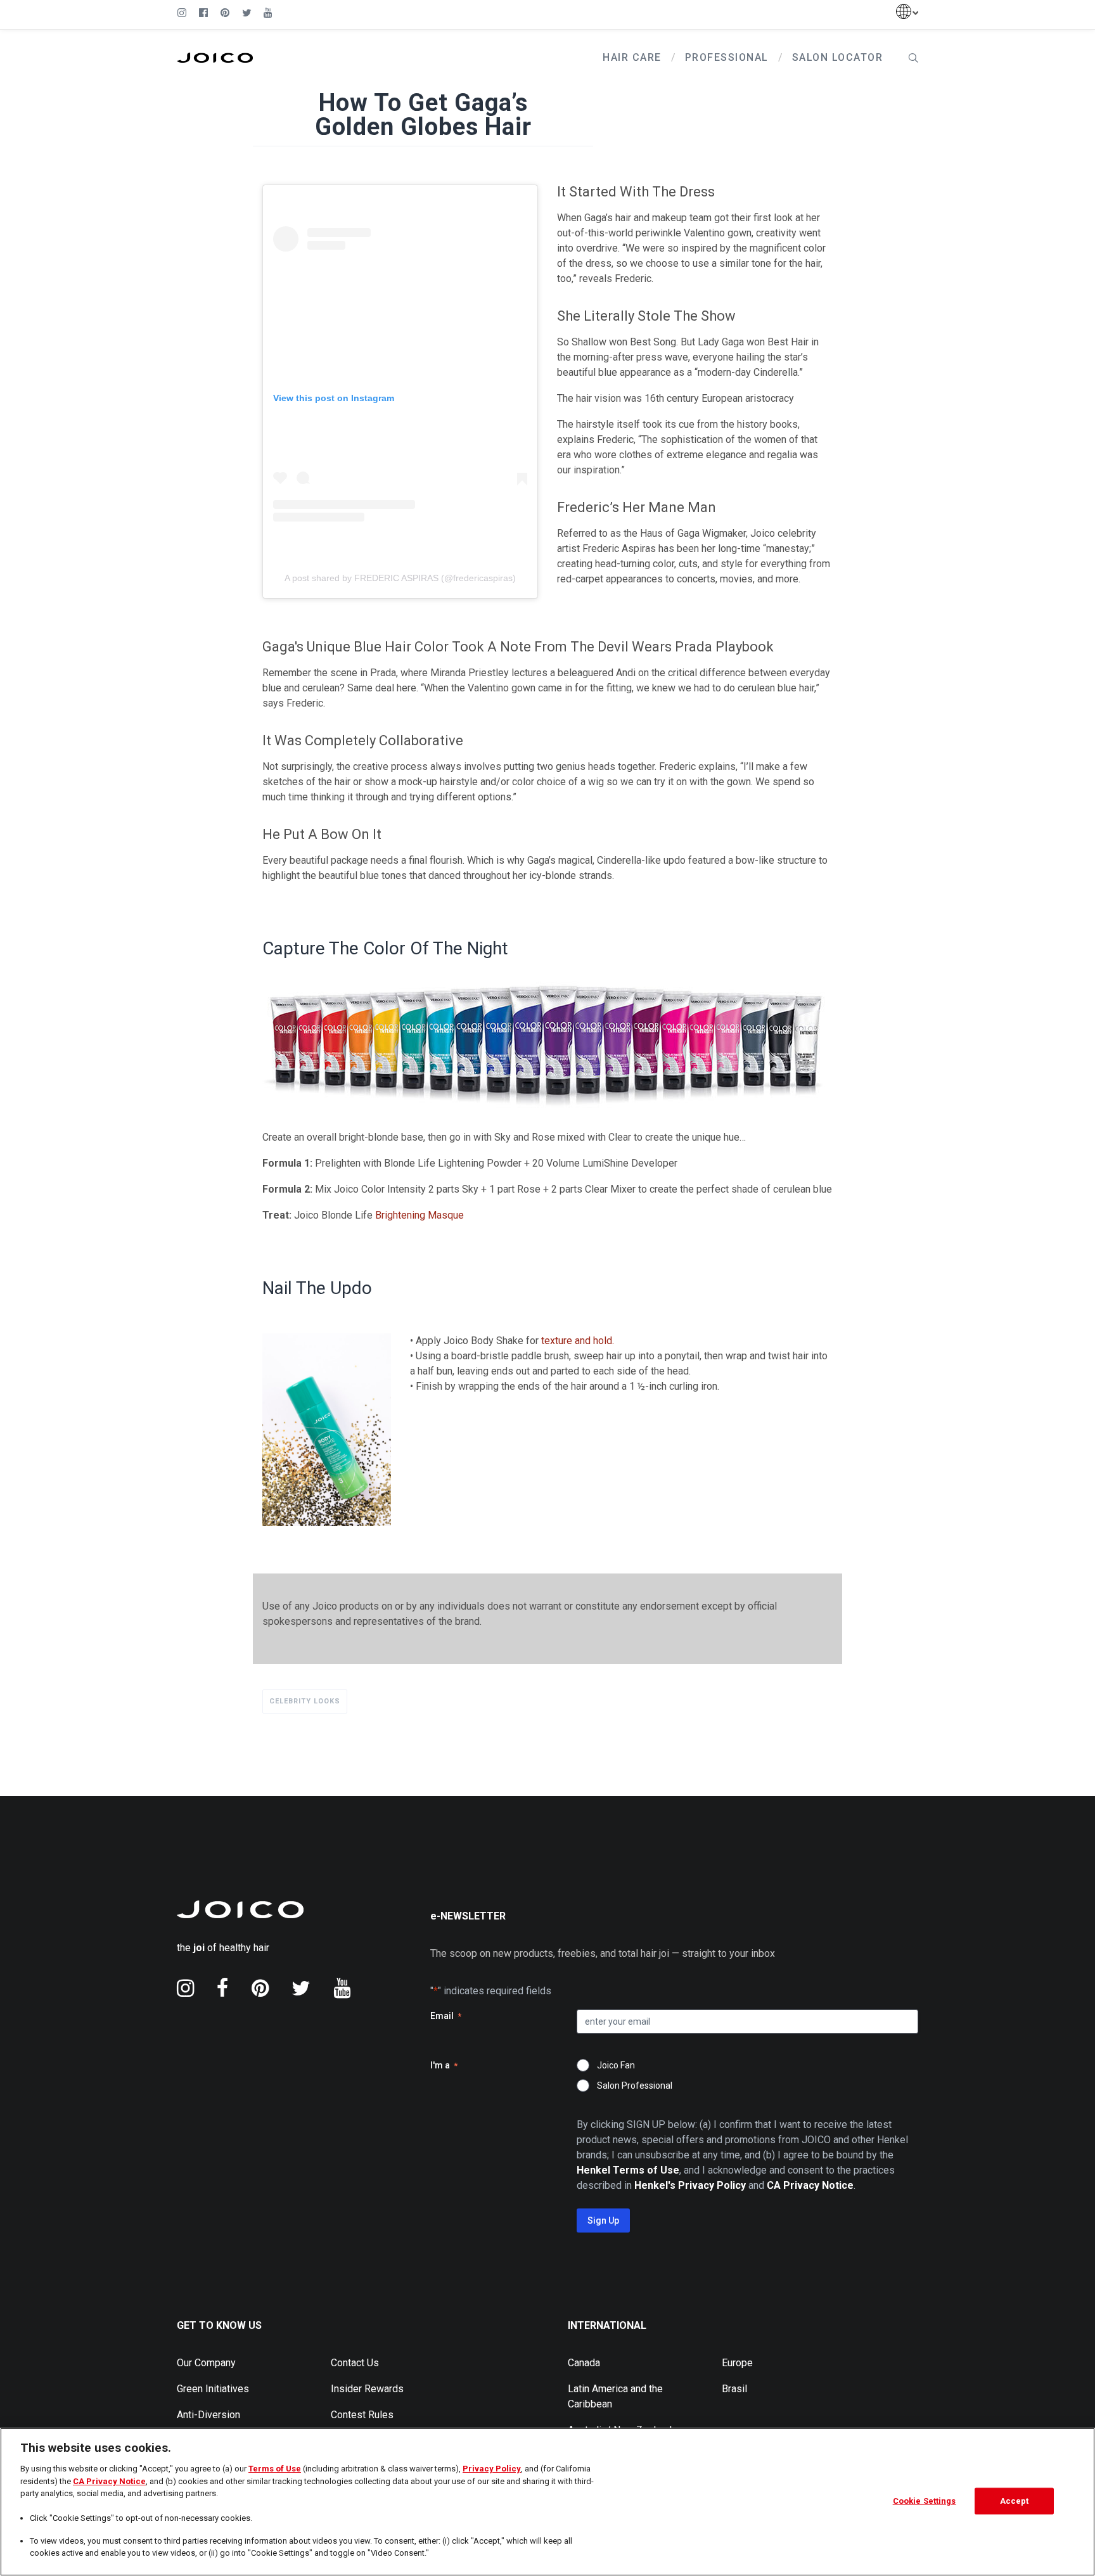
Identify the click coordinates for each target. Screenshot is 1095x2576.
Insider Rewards (367, 2389)
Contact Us (355, 2363)
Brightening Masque (419, 1215)
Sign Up (603, 2220)
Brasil (734, 2389)
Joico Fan (616, 2065)
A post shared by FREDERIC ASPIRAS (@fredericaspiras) (400, 578)
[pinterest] (260, 1988)
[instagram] (185, 1988)
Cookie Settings (925, 2501)
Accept (1015, 2501)
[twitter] (301, 1988)
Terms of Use (275, 2469)
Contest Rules (362, 2415)
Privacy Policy (492, 2469)
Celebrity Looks (305, 1701)
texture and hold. (578, 1341)
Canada (584, 2363)
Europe (737, 2363)
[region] (547, 2502)
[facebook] (223, 1988)
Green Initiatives (213, 2389)
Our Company (206, 2363)
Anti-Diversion (208, 2415)
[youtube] (342, 1988)
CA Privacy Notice (109, 2481)
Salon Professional (635, 2086)
